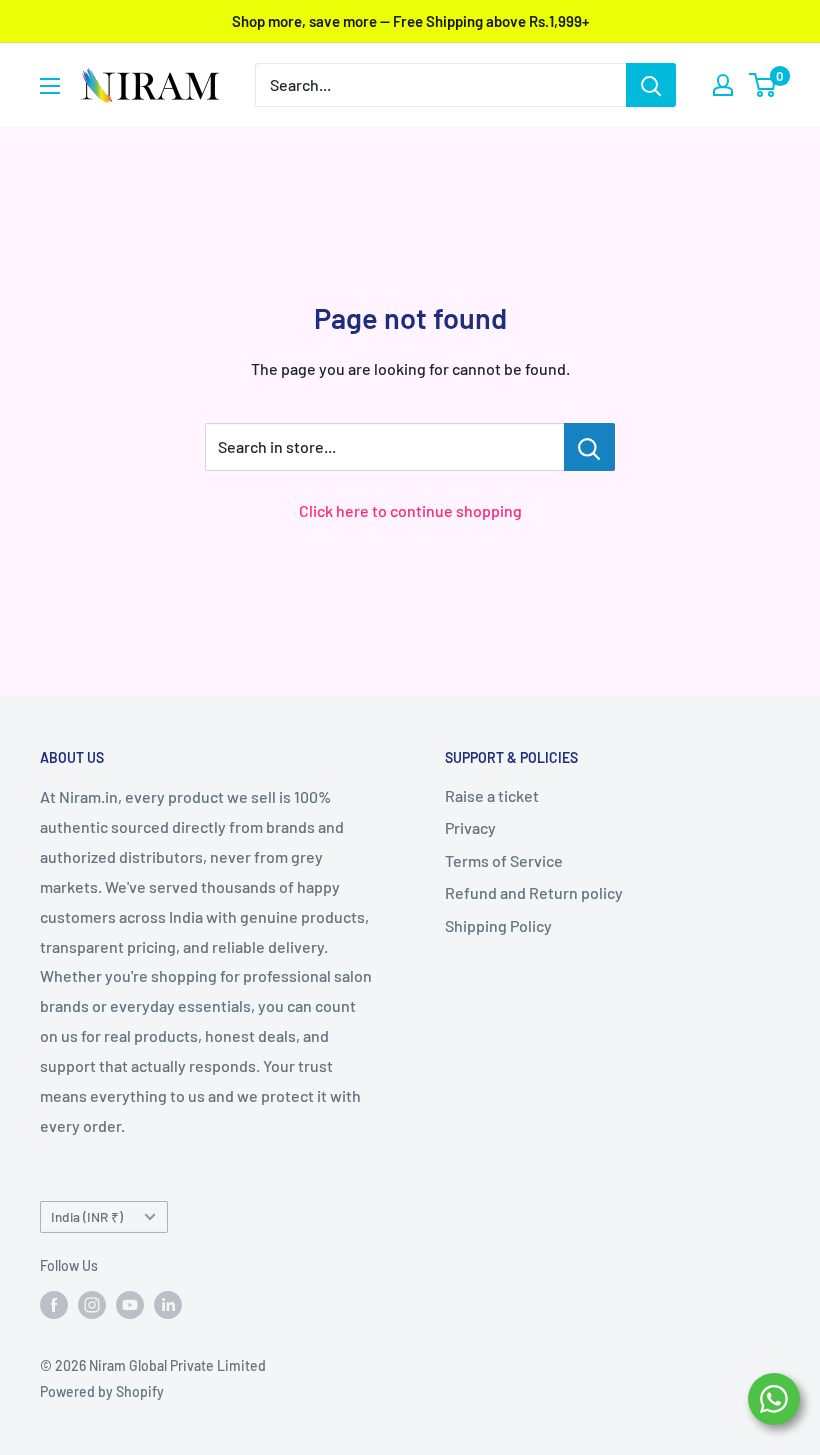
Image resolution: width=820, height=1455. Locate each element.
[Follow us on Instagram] (92, 1304)
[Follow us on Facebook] (54, 1304)
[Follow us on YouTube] (130, 1304)
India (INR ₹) (87, 1216)
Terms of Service (504, 860)
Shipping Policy (498, 925)
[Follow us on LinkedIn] (168, 1304)
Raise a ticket (492, 795)
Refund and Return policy (534, 892)
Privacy (470, 827)
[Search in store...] (589, 447)
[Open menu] (50, 86)
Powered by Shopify (102, 1391)
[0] (763, 85)
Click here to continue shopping (410, 510)
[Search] (651, 85)
